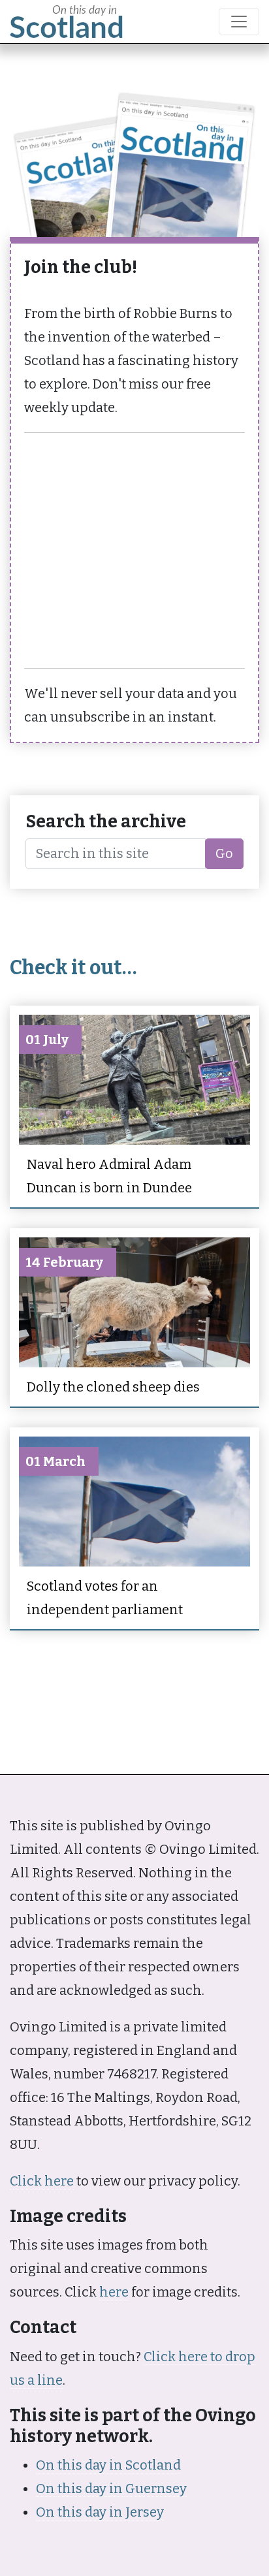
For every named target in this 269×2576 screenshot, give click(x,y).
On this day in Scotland (108, 2465)
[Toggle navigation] (239, 22)
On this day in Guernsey (111, 2489)
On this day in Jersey (100, 2512)
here (114, 2292)
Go (224, 853)
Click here (42, 2181)
